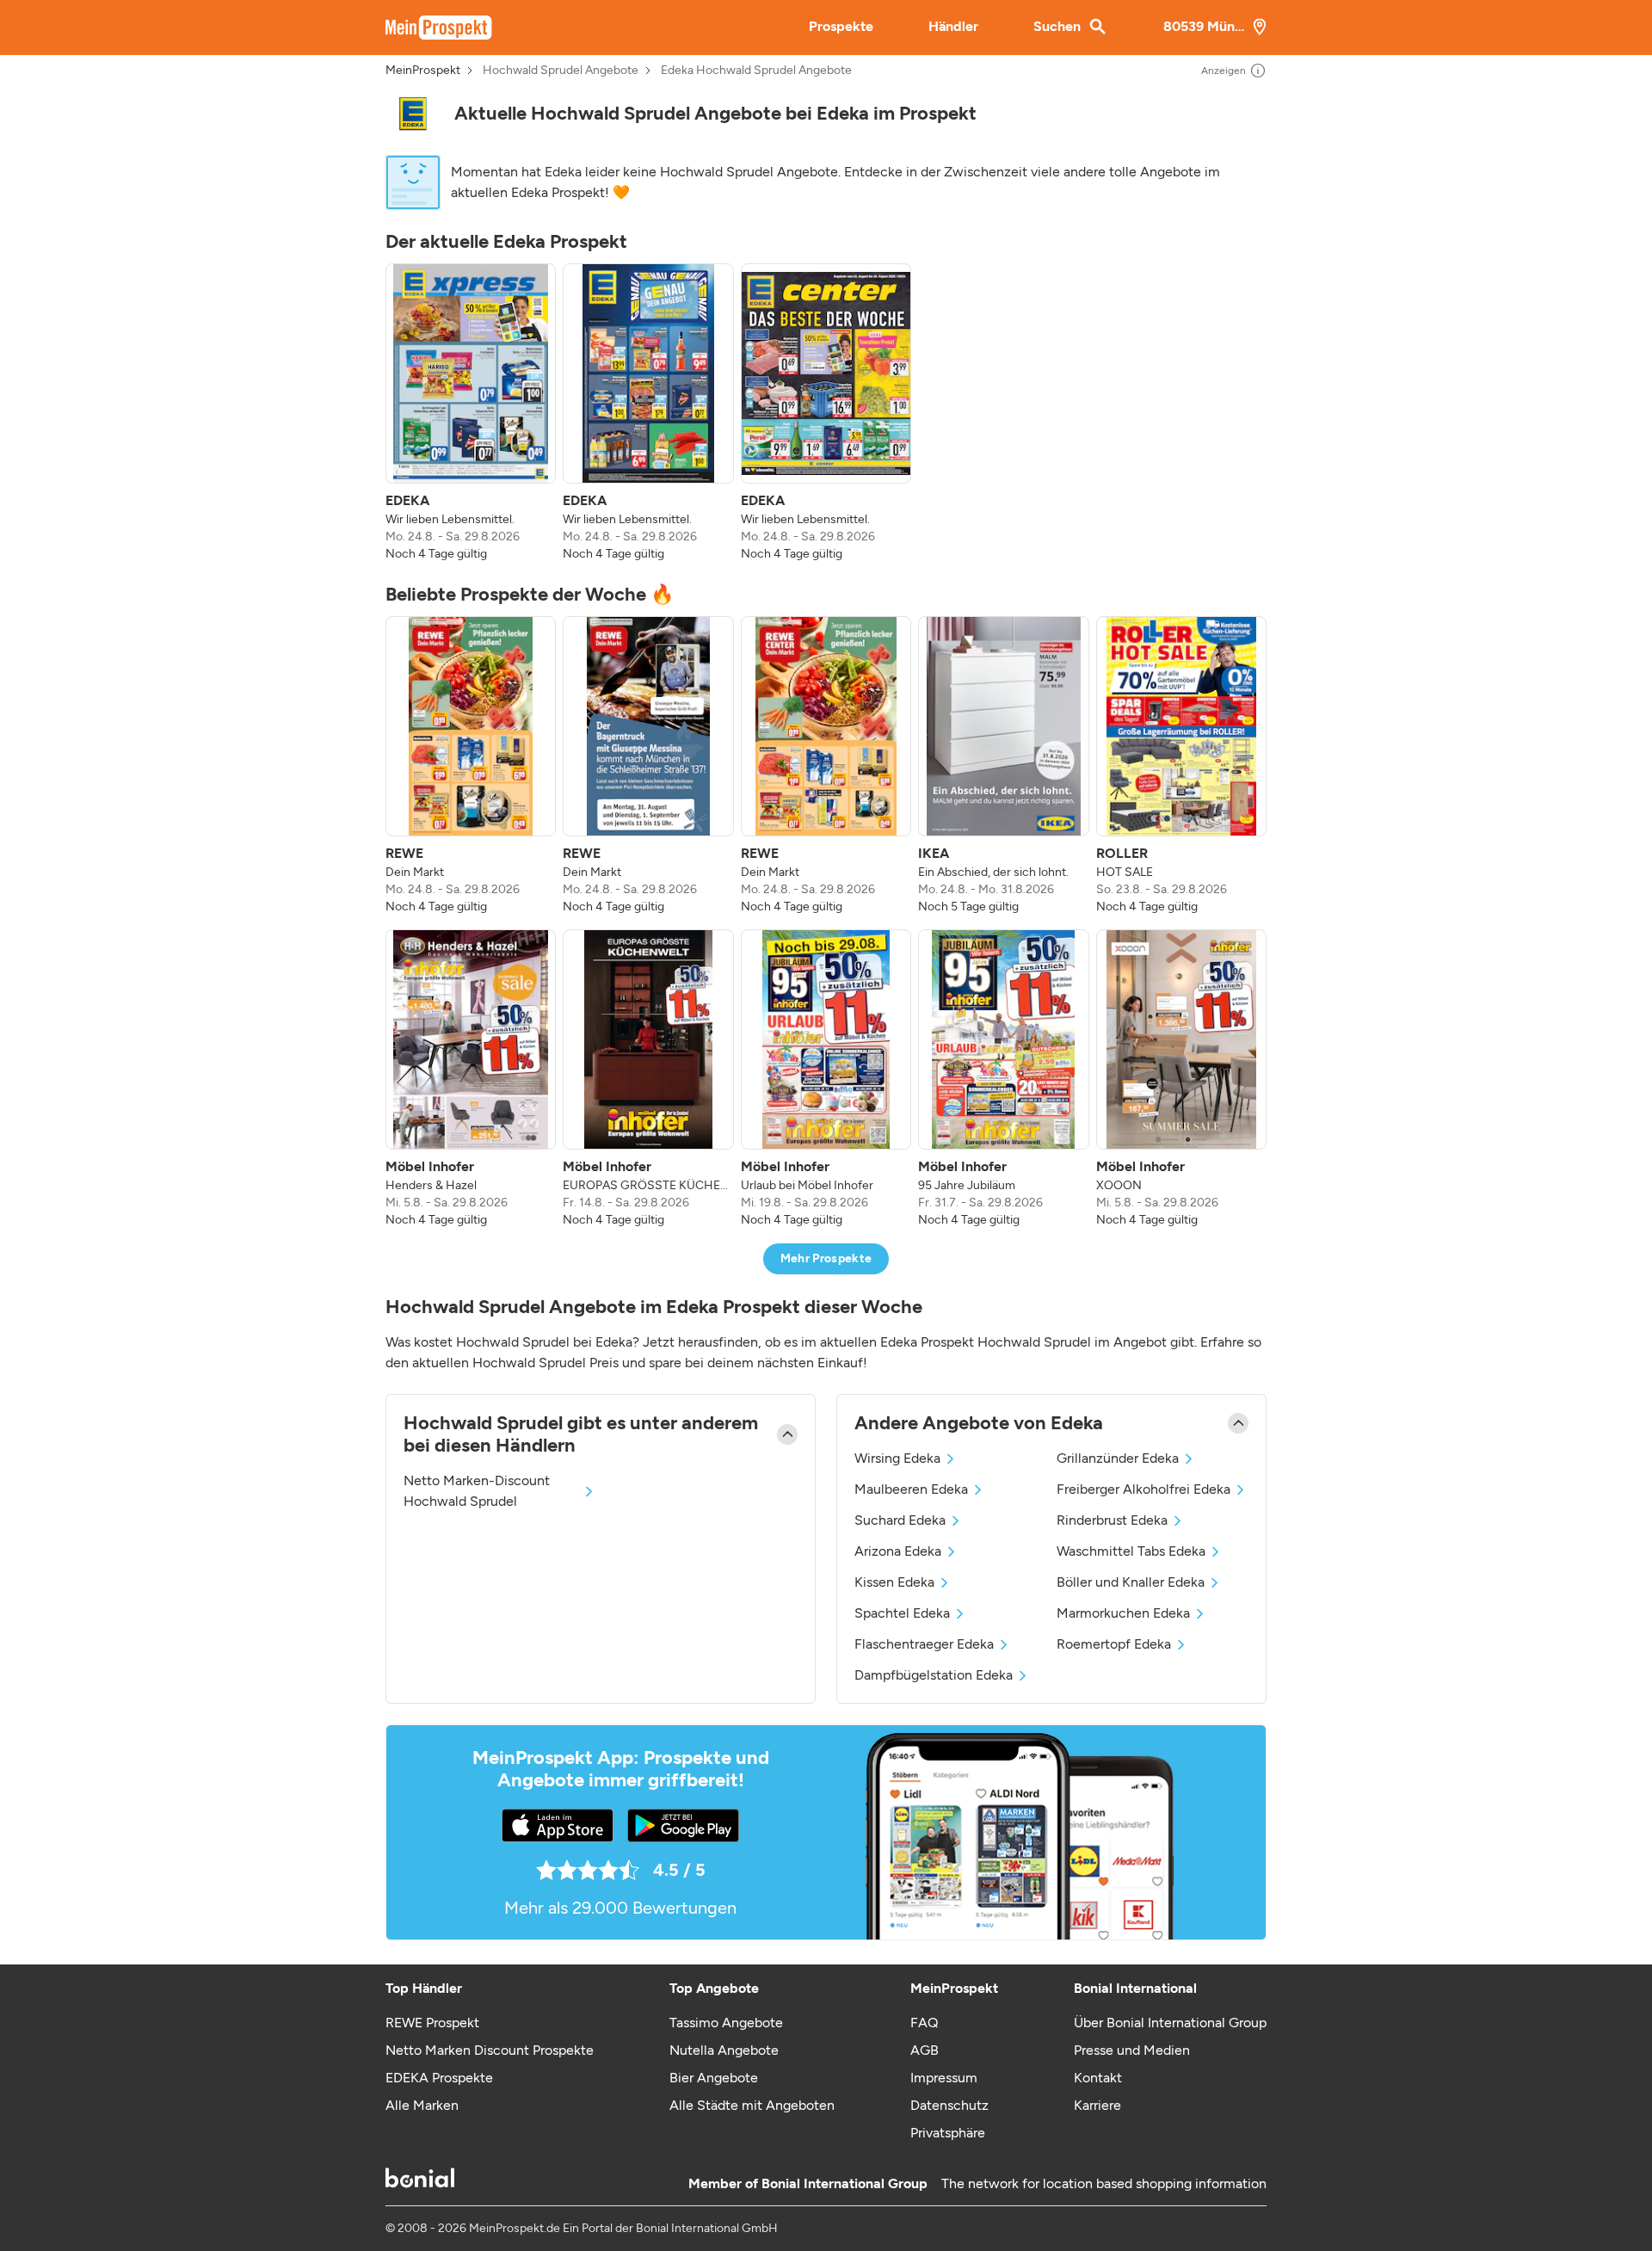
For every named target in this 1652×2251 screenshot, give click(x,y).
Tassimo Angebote (726, 2023)
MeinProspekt (423, 71)
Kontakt (1098, 2078)
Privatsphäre (948, 2133)
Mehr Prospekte (826, 1258)
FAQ (924, 2023)
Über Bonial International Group (1170, 2023)
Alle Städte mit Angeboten (752, 2105)
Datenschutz (949, 2105)
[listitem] (471, 413)
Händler (953, 26)
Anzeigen (1224, 71)
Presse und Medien (1132, 2050)
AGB (925, 2050)
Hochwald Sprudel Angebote (561, 71)
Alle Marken (422, 2105)
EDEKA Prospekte (439, 2078)
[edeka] (413, 114)
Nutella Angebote (724, 2050)
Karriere (1097, 2105)
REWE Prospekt (432, 2023)
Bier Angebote (714, 2078)
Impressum (944, 2078)
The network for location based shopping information (1104, 2183)
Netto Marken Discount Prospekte (490, 2050)
